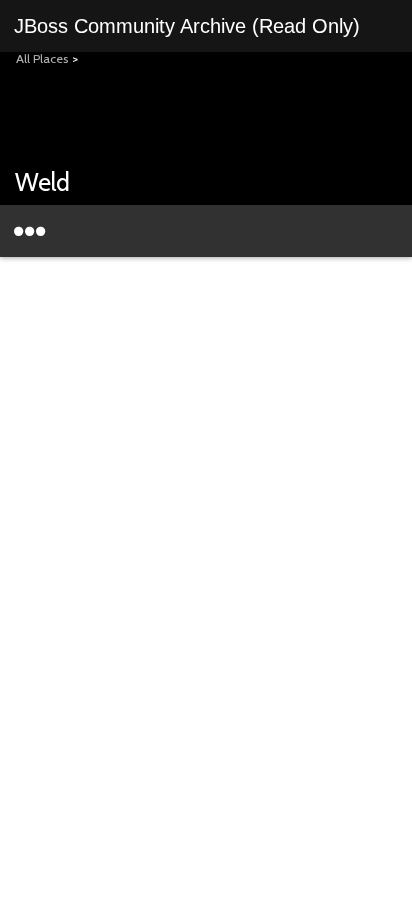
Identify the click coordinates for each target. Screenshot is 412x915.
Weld (42, 182)
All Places (42, 58)
